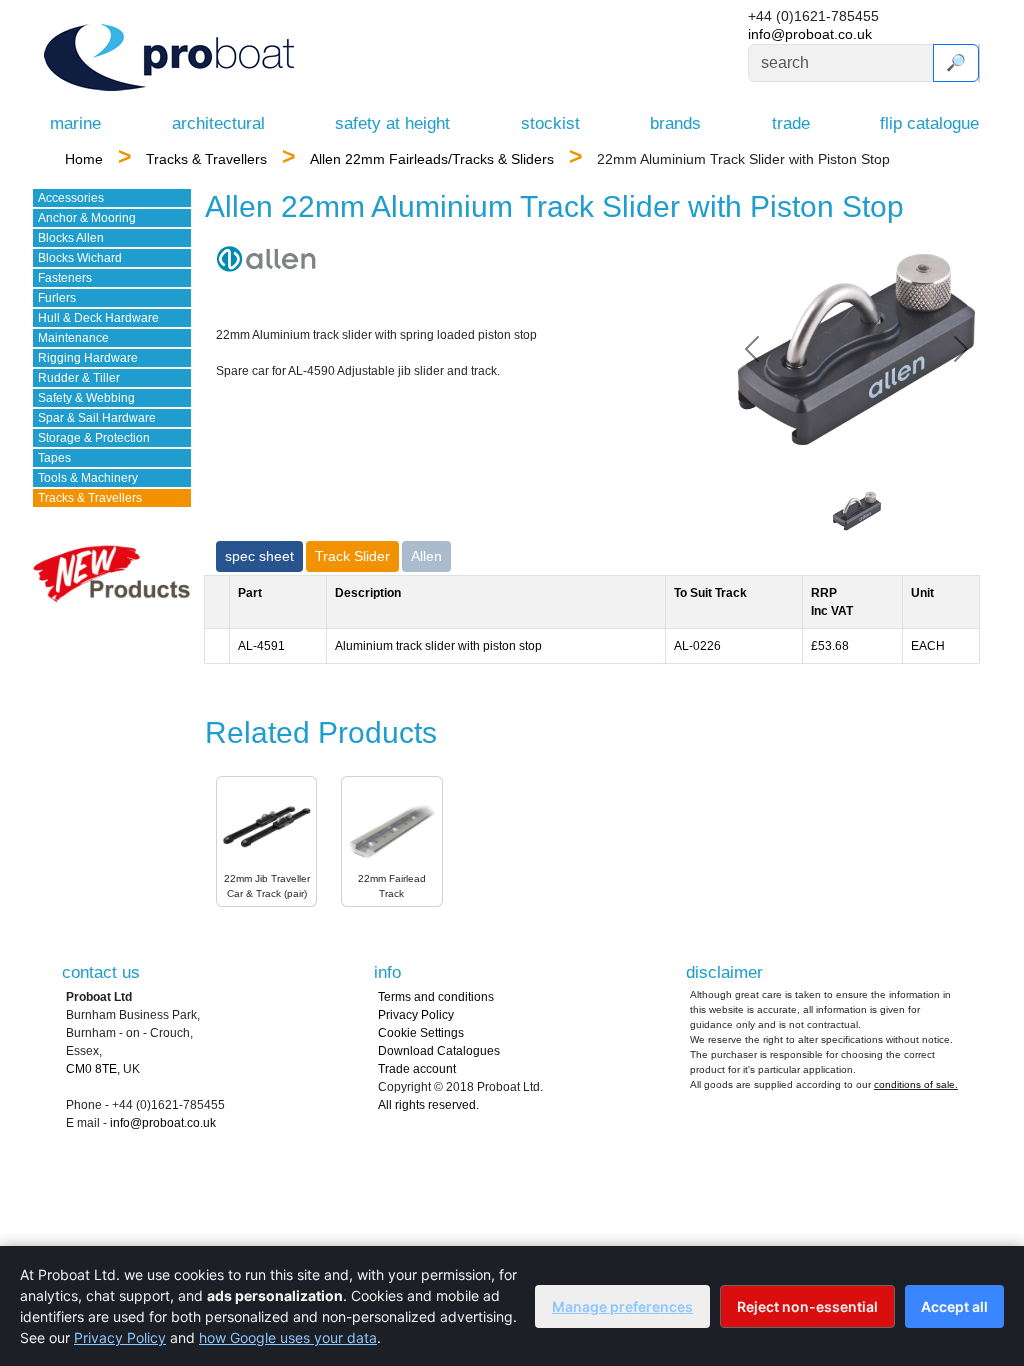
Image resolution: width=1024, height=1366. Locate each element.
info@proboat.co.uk (810, 34)
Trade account (417, 1069)
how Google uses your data (288, 1337)
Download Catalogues (439, 1051)
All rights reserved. (428, 1105)
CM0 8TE (91, 1069)
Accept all (954, 1306)
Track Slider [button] (352, 556)
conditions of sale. (916, 1084)
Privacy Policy (416, 1015)
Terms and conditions (436, 997)
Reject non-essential (807, 1306)
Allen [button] (426, 556)
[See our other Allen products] (266, 258)
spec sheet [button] (259, 556)
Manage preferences (622, 1306)
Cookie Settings (421, 1033)
